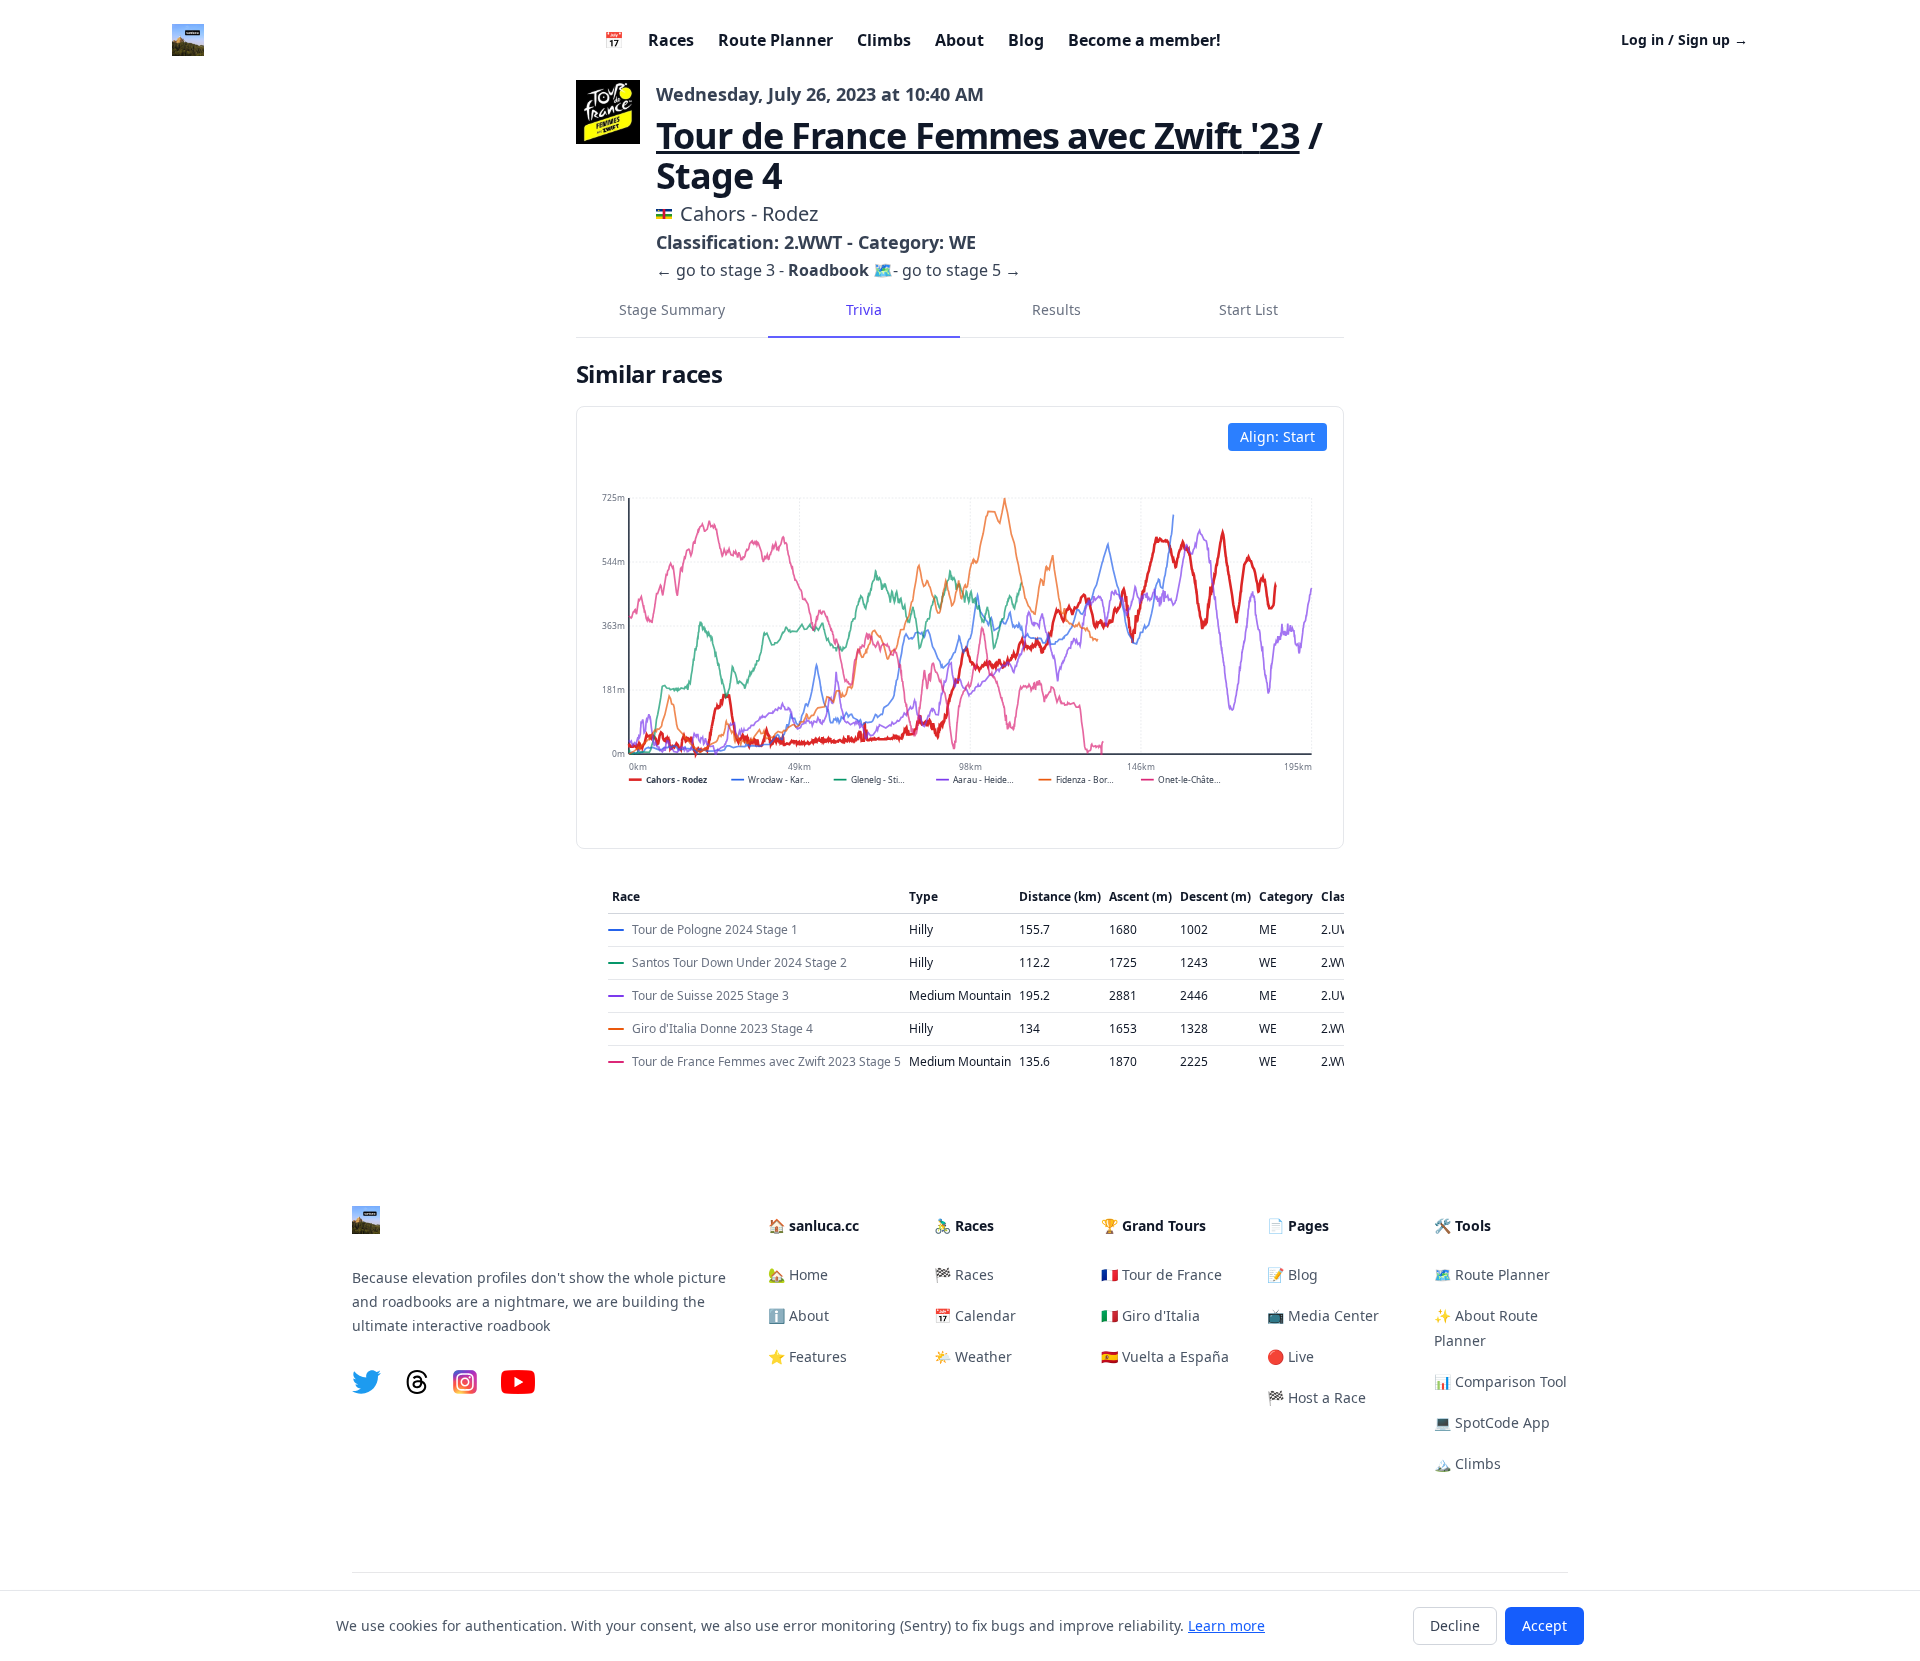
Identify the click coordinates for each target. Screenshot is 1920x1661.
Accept (1544, 1625)
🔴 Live (1290, 1356)
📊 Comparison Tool (1500, 1381)
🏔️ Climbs (1467, 1463)
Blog (1026, 40)
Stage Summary (672, 309)
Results (1056, 309)
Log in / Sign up (1684, 39)
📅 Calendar (975, 1315)
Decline (1455, 1625)
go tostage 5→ (961, 270)
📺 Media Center (1323, 1315)
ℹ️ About (798, 1315)
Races (671, 40)
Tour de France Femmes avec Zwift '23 (978, 135)
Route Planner (775, 40)
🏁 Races (964, 1274)
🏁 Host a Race (1316, 1397)
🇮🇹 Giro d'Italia (1150, 1315)
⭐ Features (807, 1356)
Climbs (884, 40)
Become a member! (1144, 40)
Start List (1248, 309)
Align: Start (1277, 436)
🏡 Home (798, 1274)
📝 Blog (1292, 1274)
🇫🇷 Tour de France (1161, 1274)
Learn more (1226, 1625)
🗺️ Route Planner (1492, 1274)
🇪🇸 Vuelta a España (1165, 1356)
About (959, 40)
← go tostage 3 (715, 270)
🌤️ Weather (973, 1356)
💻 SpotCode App (1492, 1422)
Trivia (864, 309)
